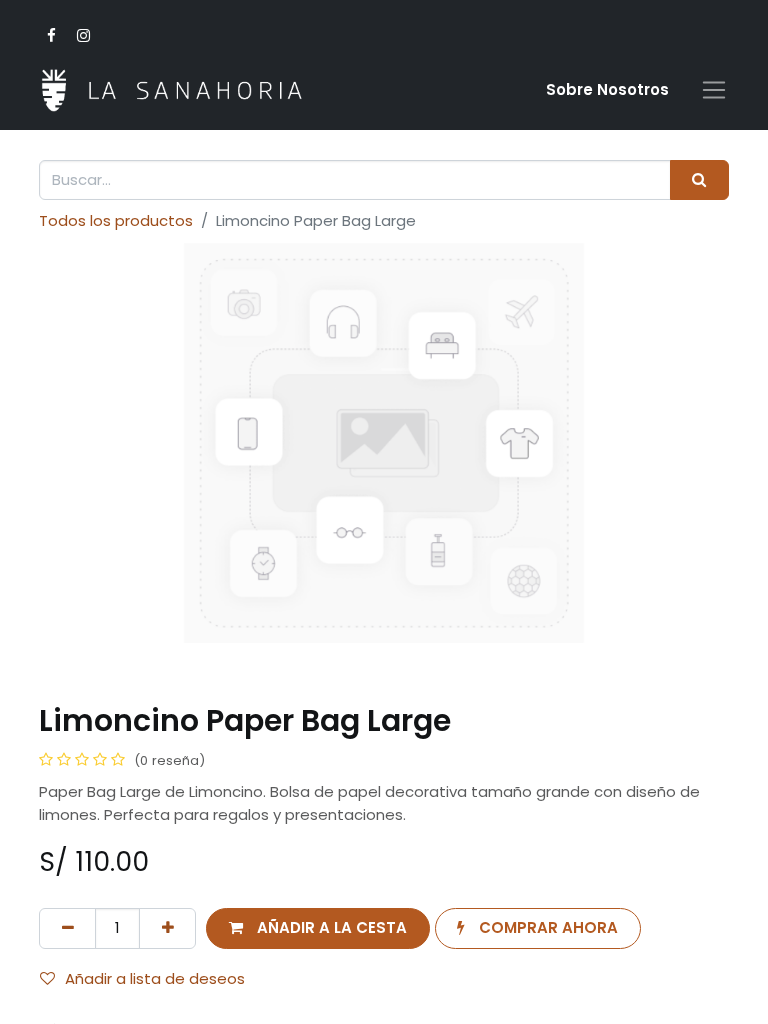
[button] (317, 928)
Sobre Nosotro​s (607, 89)
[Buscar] (699, 180)
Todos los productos (116, 220)
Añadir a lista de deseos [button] (155, 978)
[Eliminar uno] (67, 928)
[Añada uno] (167, 928)
